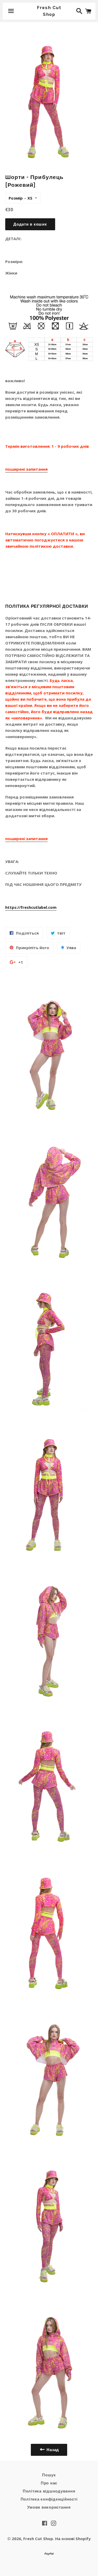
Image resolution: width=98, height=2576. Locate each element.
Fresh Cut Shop (49, 11)
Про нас (49, 2483)
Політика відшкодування (49, 2491)
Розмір (16, 198)
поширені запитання (26, 469)
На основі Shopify (73, 2539)
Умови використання (49, 2507)
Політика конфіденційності (49, 2499)
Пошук (49, 2475)
